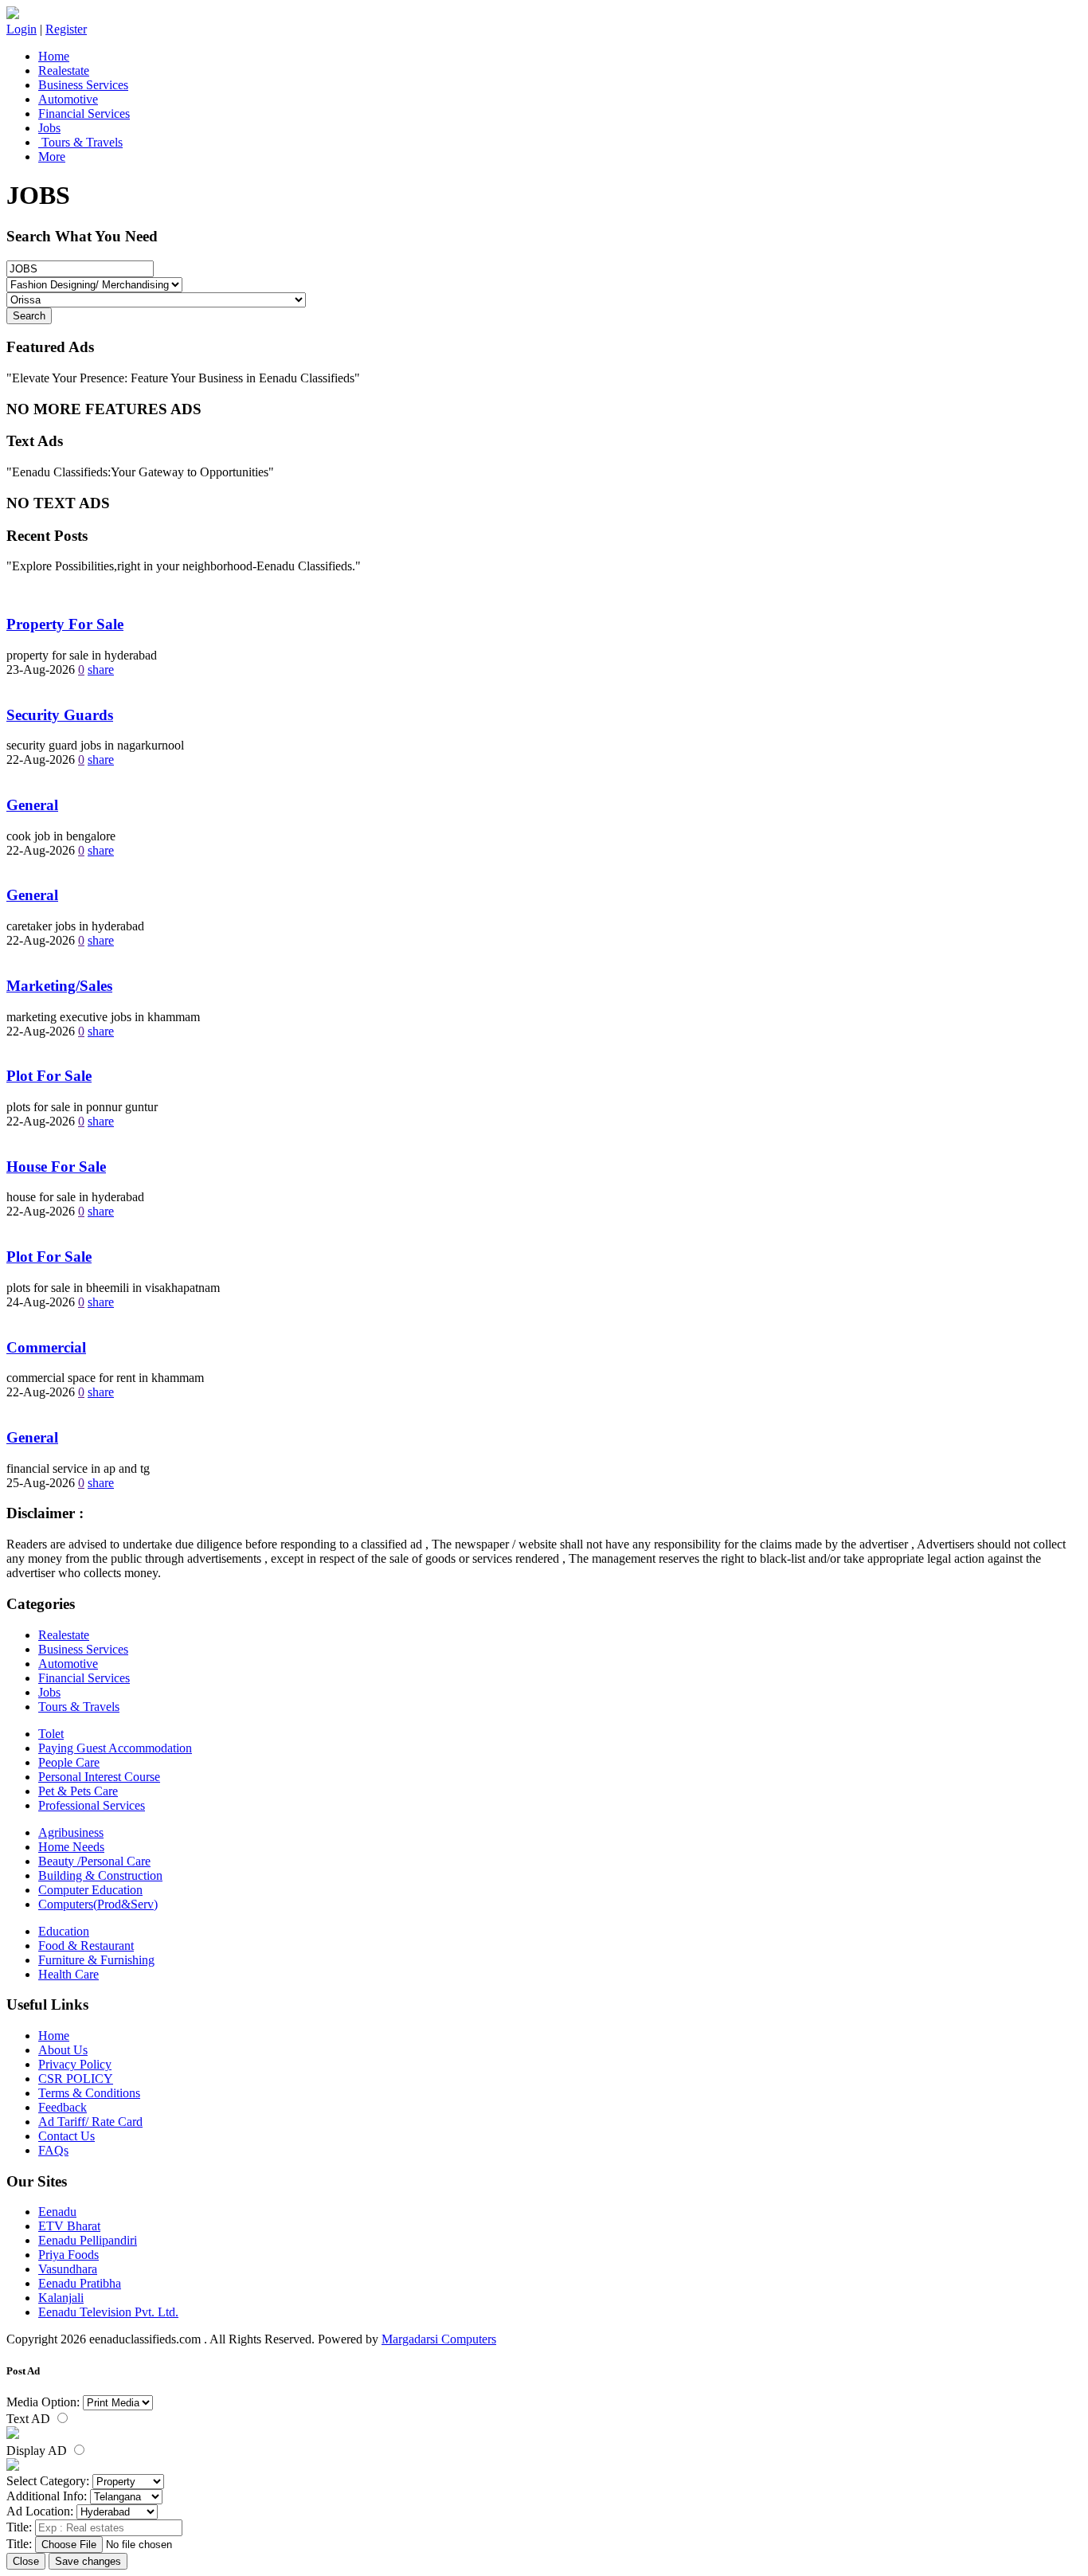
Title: (19, 2527)
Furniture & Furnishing (96, 1960)
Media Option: (43, 2402)
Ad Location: (40, 2511)
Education (64, 1931)
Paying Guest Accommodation (115, 1748)
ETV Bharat (69, 2226)
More (52, 157)
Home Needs (71, 1847)
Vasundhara (68, 2269)
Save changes (88, 2561)
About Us (63, 2050)
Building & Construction (100, 1875)
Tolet (51, 1734)
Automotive (68, 99)
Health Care (68, 1974)
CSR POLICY (76, 2079)
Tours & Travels (80, 142)
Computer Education (90, 1890)
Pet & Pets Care (78, 1791)
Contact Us (67, 2136)
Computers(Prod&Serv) (98, 1904)
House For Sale (56, 1167)
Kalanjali (61, 2298)
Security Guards (60, 715)
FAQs (53, 2150)
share (101, 669)
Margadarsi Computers (439, 2339)
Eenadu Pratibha (80, 2283)
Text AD (30, 2419)
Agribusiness (71, 1832)
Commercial (46, 1347)
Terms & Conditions (89, 2093)
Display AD (38, 2451)
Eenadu (57, 2212)
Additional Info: (47, 2496)
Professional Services (92, 1805)
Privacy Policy (75, 2064)
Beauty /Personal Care (94, 1861)
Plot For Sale (49, 1076)
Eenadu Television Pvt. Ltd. (108, 2312)
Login (22, 29)
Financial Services (84, 114)
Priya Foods (68, 2255)
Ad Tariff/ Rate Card (90, 2122)
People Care (69, 1762)
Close (26, 2561)
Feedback (63, 2107)
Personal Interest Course (99, 1777)
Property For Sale (65, 624)
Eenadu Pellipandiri (88, 2240)
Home (54, 56)
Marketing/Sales (59, 986)
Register (66, 29)
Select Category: (48, 2481)
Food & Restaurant (86, 1946)
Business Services (83, 85)
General (32, 805)
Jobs (49, 128)
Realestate (64, 70)
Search (29, 316)
